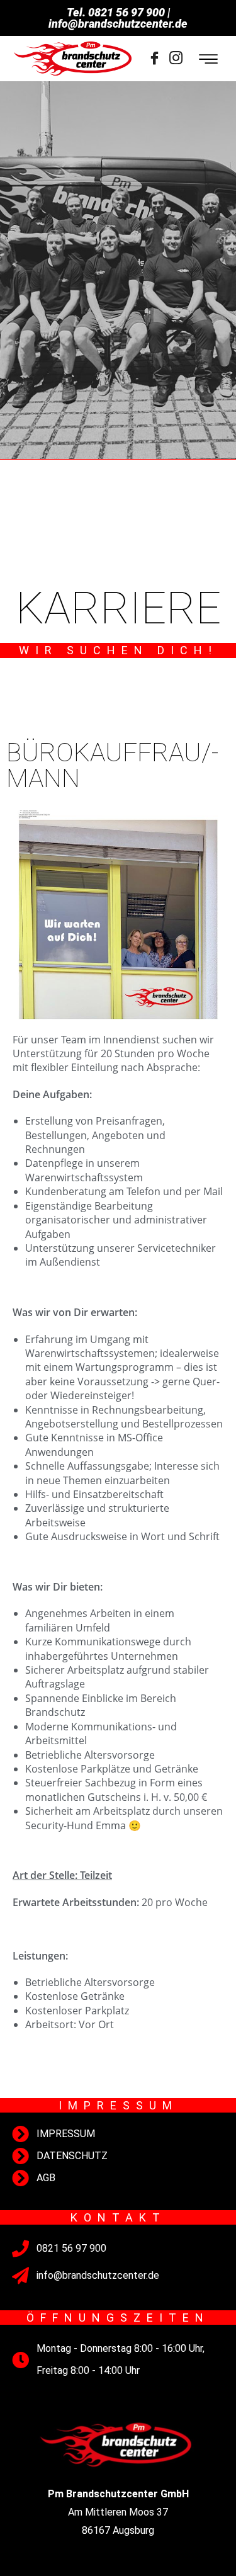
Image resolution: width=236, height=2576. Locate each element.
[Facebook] (155, 59)
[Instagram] (176, 59)
